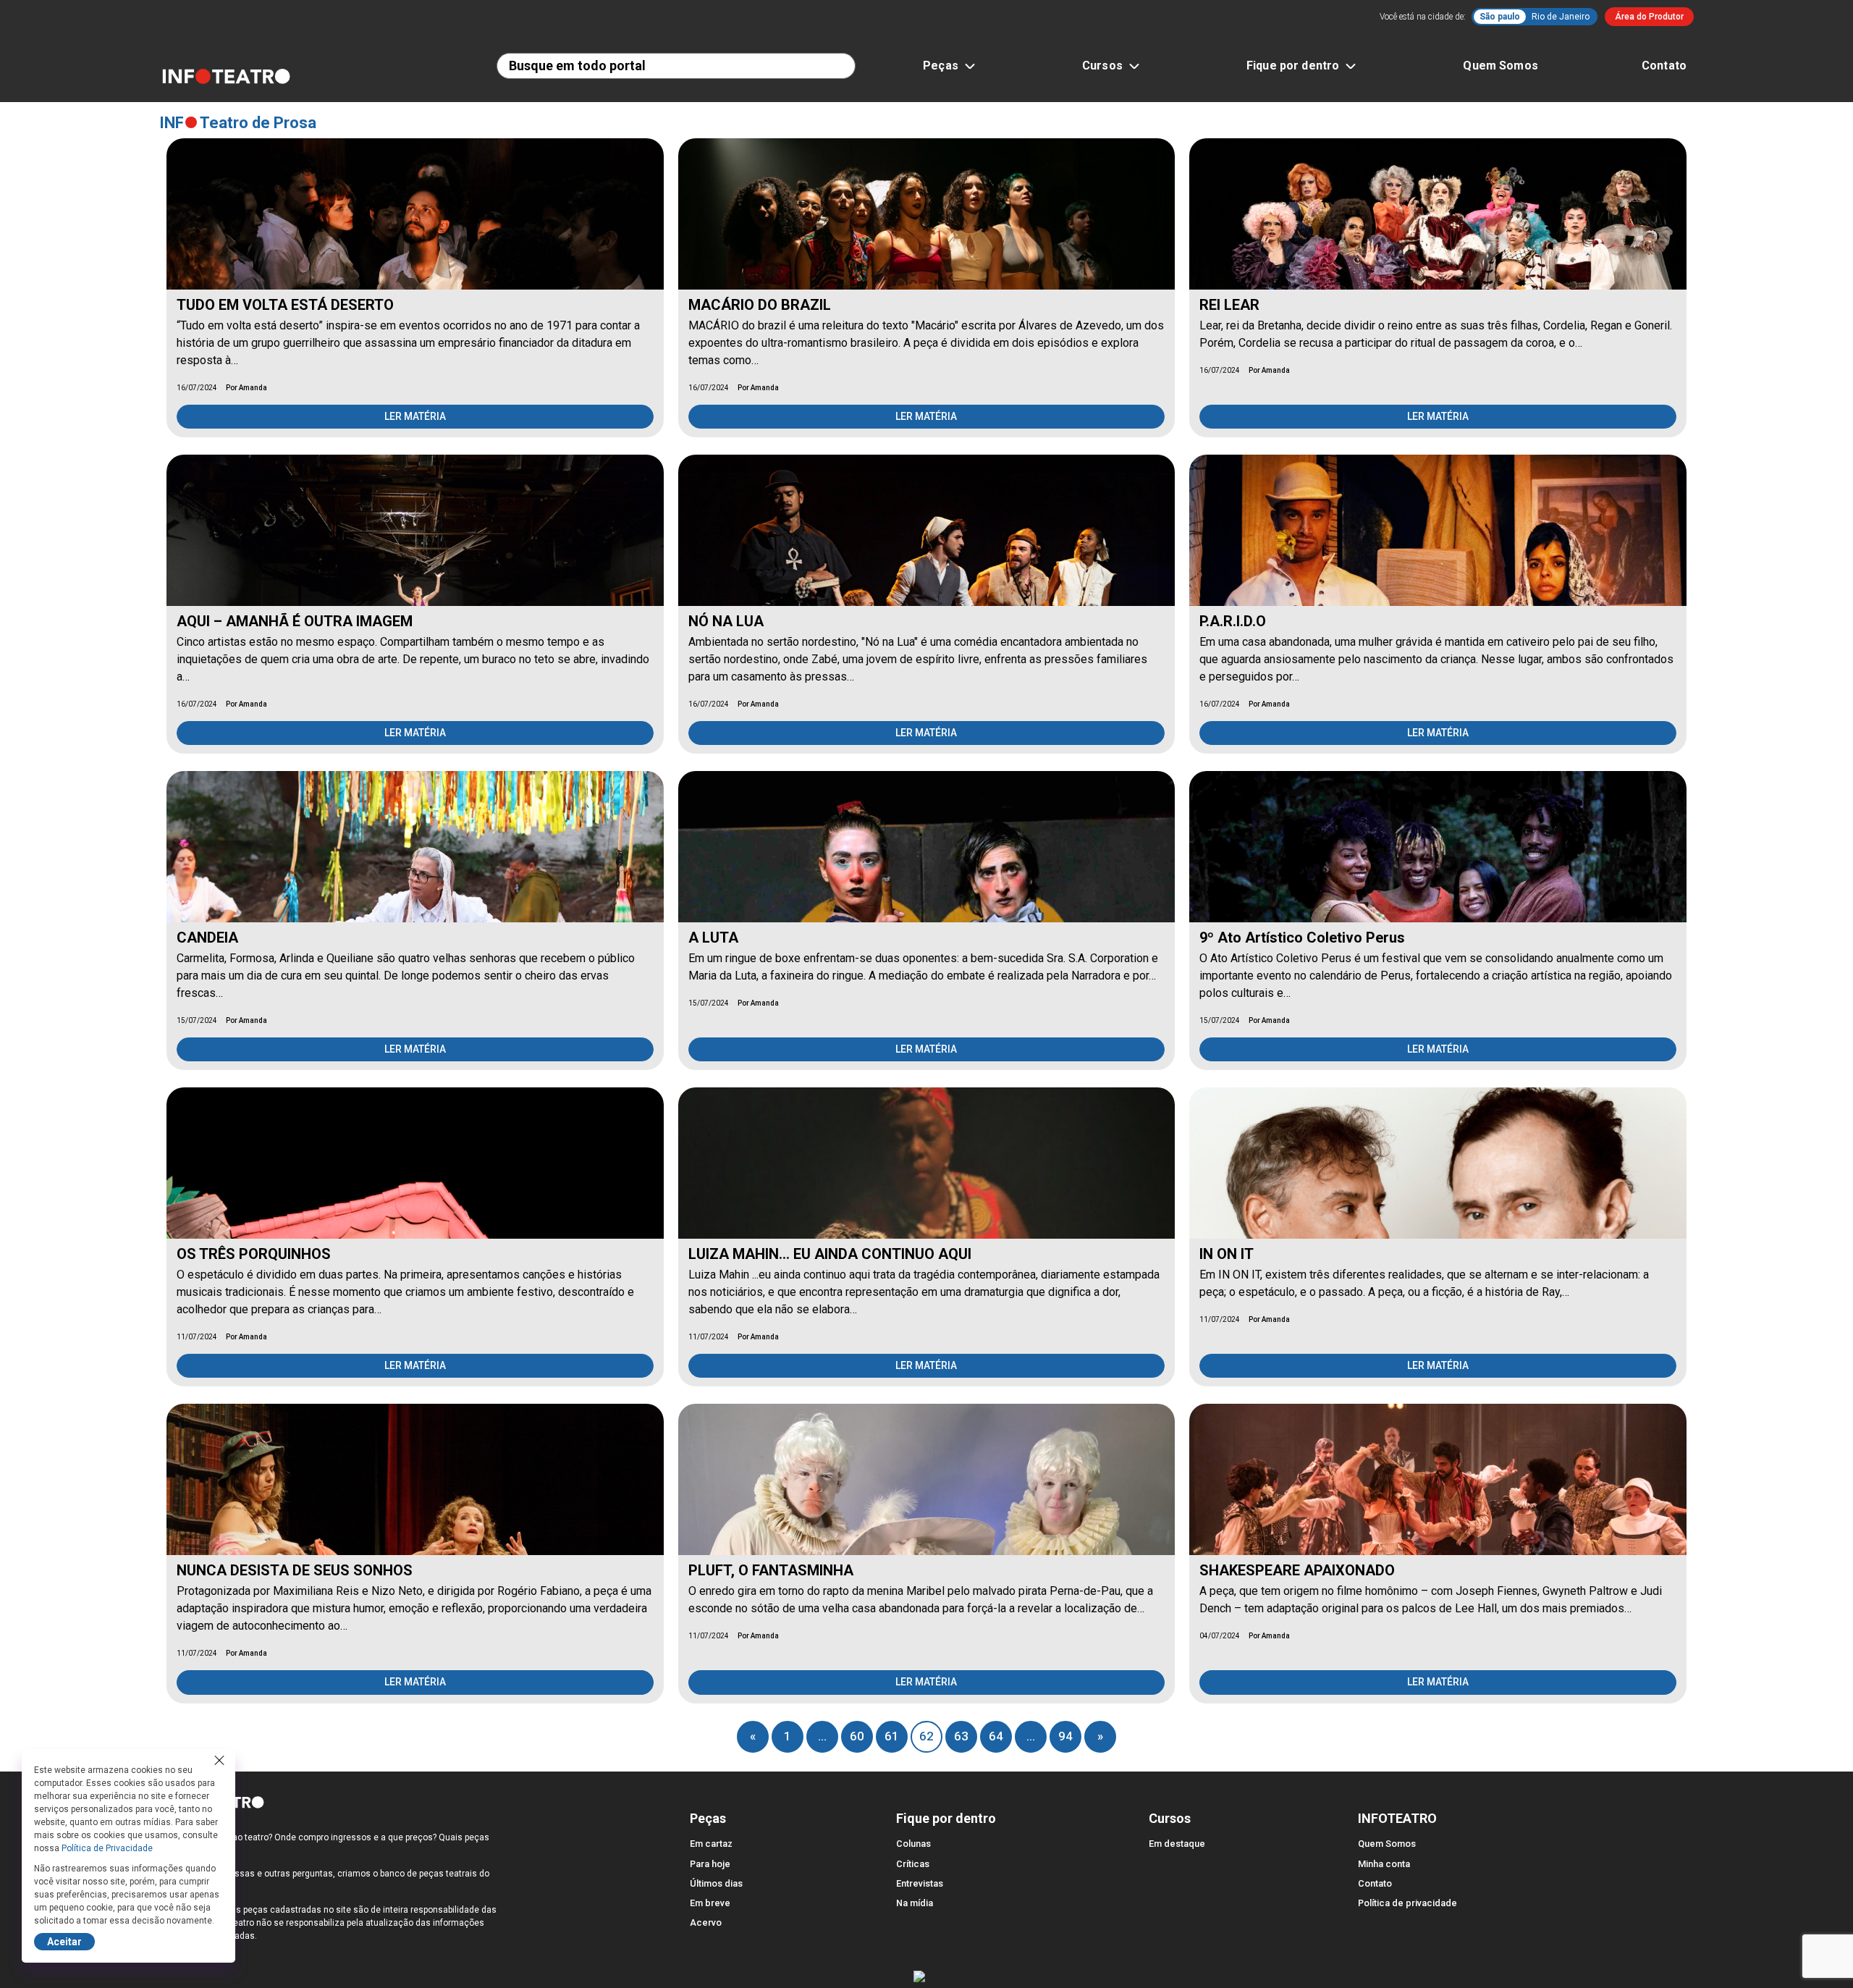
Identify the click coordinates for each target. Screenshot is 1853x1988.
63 (961, 1736)
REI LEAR (1229, 305)
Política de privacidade (1407, 1903)
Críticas (913, 1864)
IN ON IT (1227, 1254)
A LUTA (713, 938)
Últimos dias (716, 1883)
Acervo (706, 1922)
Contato (1664, 66)
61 (892, 1736)
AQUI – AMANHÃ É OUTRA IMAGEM (295, 621)
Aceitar (64, 1942)
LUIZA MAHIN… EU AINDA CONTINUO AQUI (830, 1254)
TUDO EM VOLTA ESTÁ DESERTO (285, 305)
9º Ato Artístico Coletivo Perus (1302, 938)
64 (996, 1736)
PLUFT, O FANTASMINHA (771, 1570)
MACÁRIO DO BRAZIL (760, 305)
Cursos (1102, 66)
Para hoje (710, 1864)
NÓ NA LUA (726, 621)
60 (857, 1736)
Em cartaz (711, 1844)
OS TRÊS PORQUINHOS (254, 1254)
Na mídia (915, 1903)
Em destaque (1177, 1844)
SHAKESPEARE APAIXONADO (1297, 1570)
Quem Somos (1500, 66)
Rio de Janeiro (1561, 17)
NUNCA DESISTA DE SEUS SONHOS (295, 1570)
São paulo (1500, 17)
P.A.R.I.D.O (1233, 621)
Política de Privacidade (107, 1848)
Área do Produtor (1649, 17)
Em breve (710, 1903)
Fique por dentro (1293, 66)
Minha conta (1384, 1864)
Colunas (913, 1844)
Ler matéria (415, 416)
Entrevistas (920, 1883)
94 (1065, 1736)
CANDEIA (207, 938)
